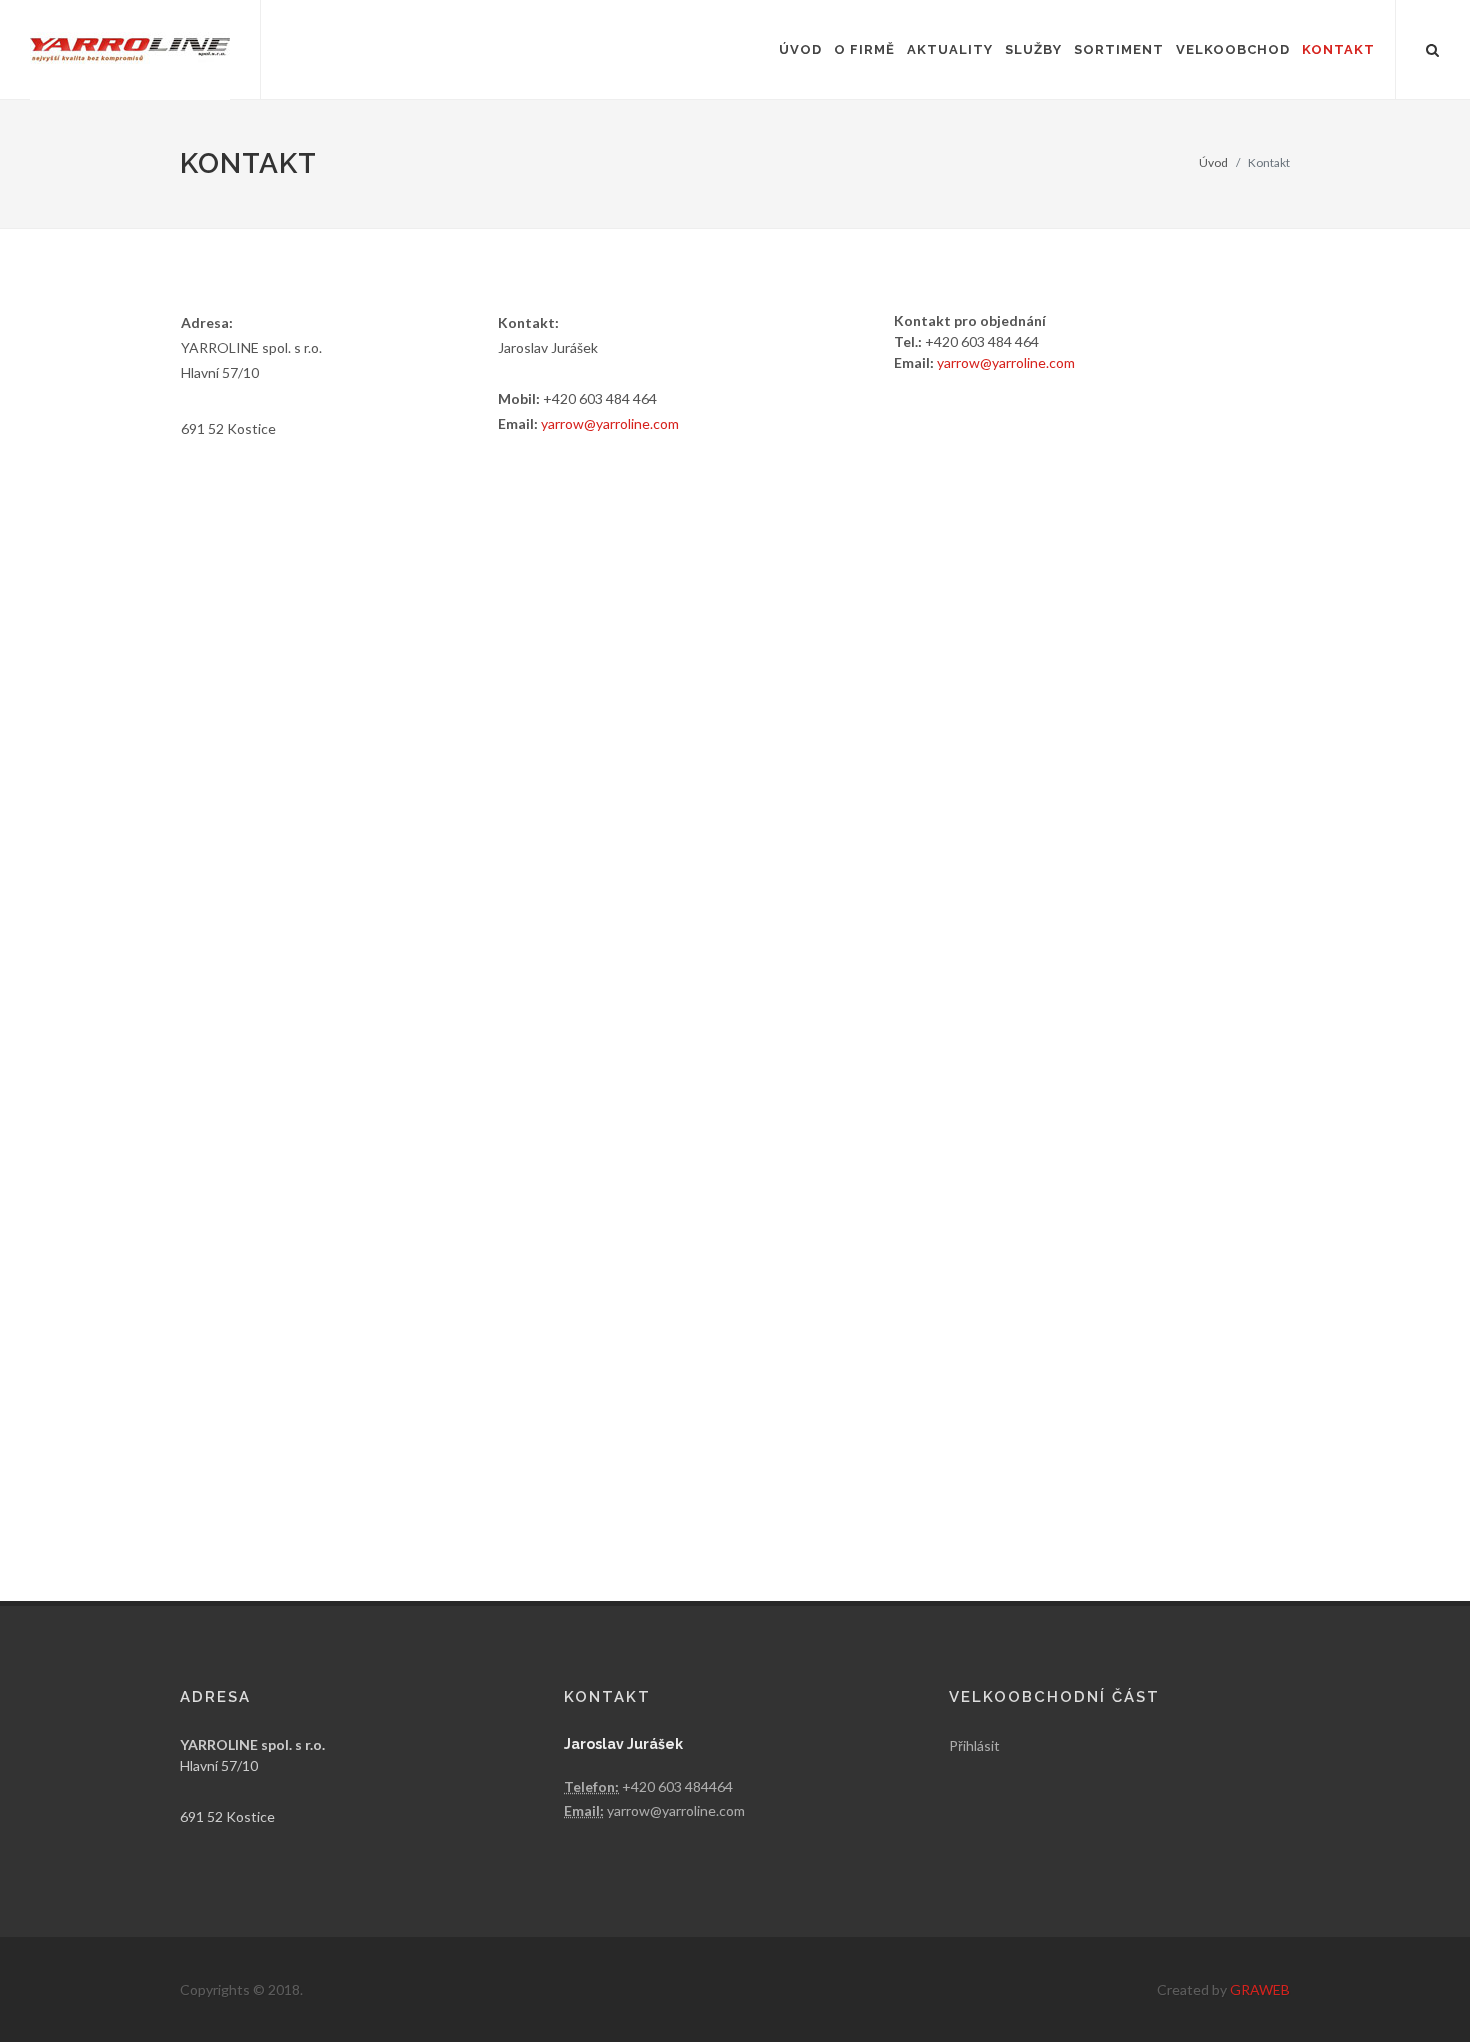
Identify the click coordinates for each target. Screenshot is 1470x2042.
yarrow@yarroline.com (610, 423)
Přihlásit (974, 1745)
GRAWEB (1260, 1989)
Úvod (1213, 162)
